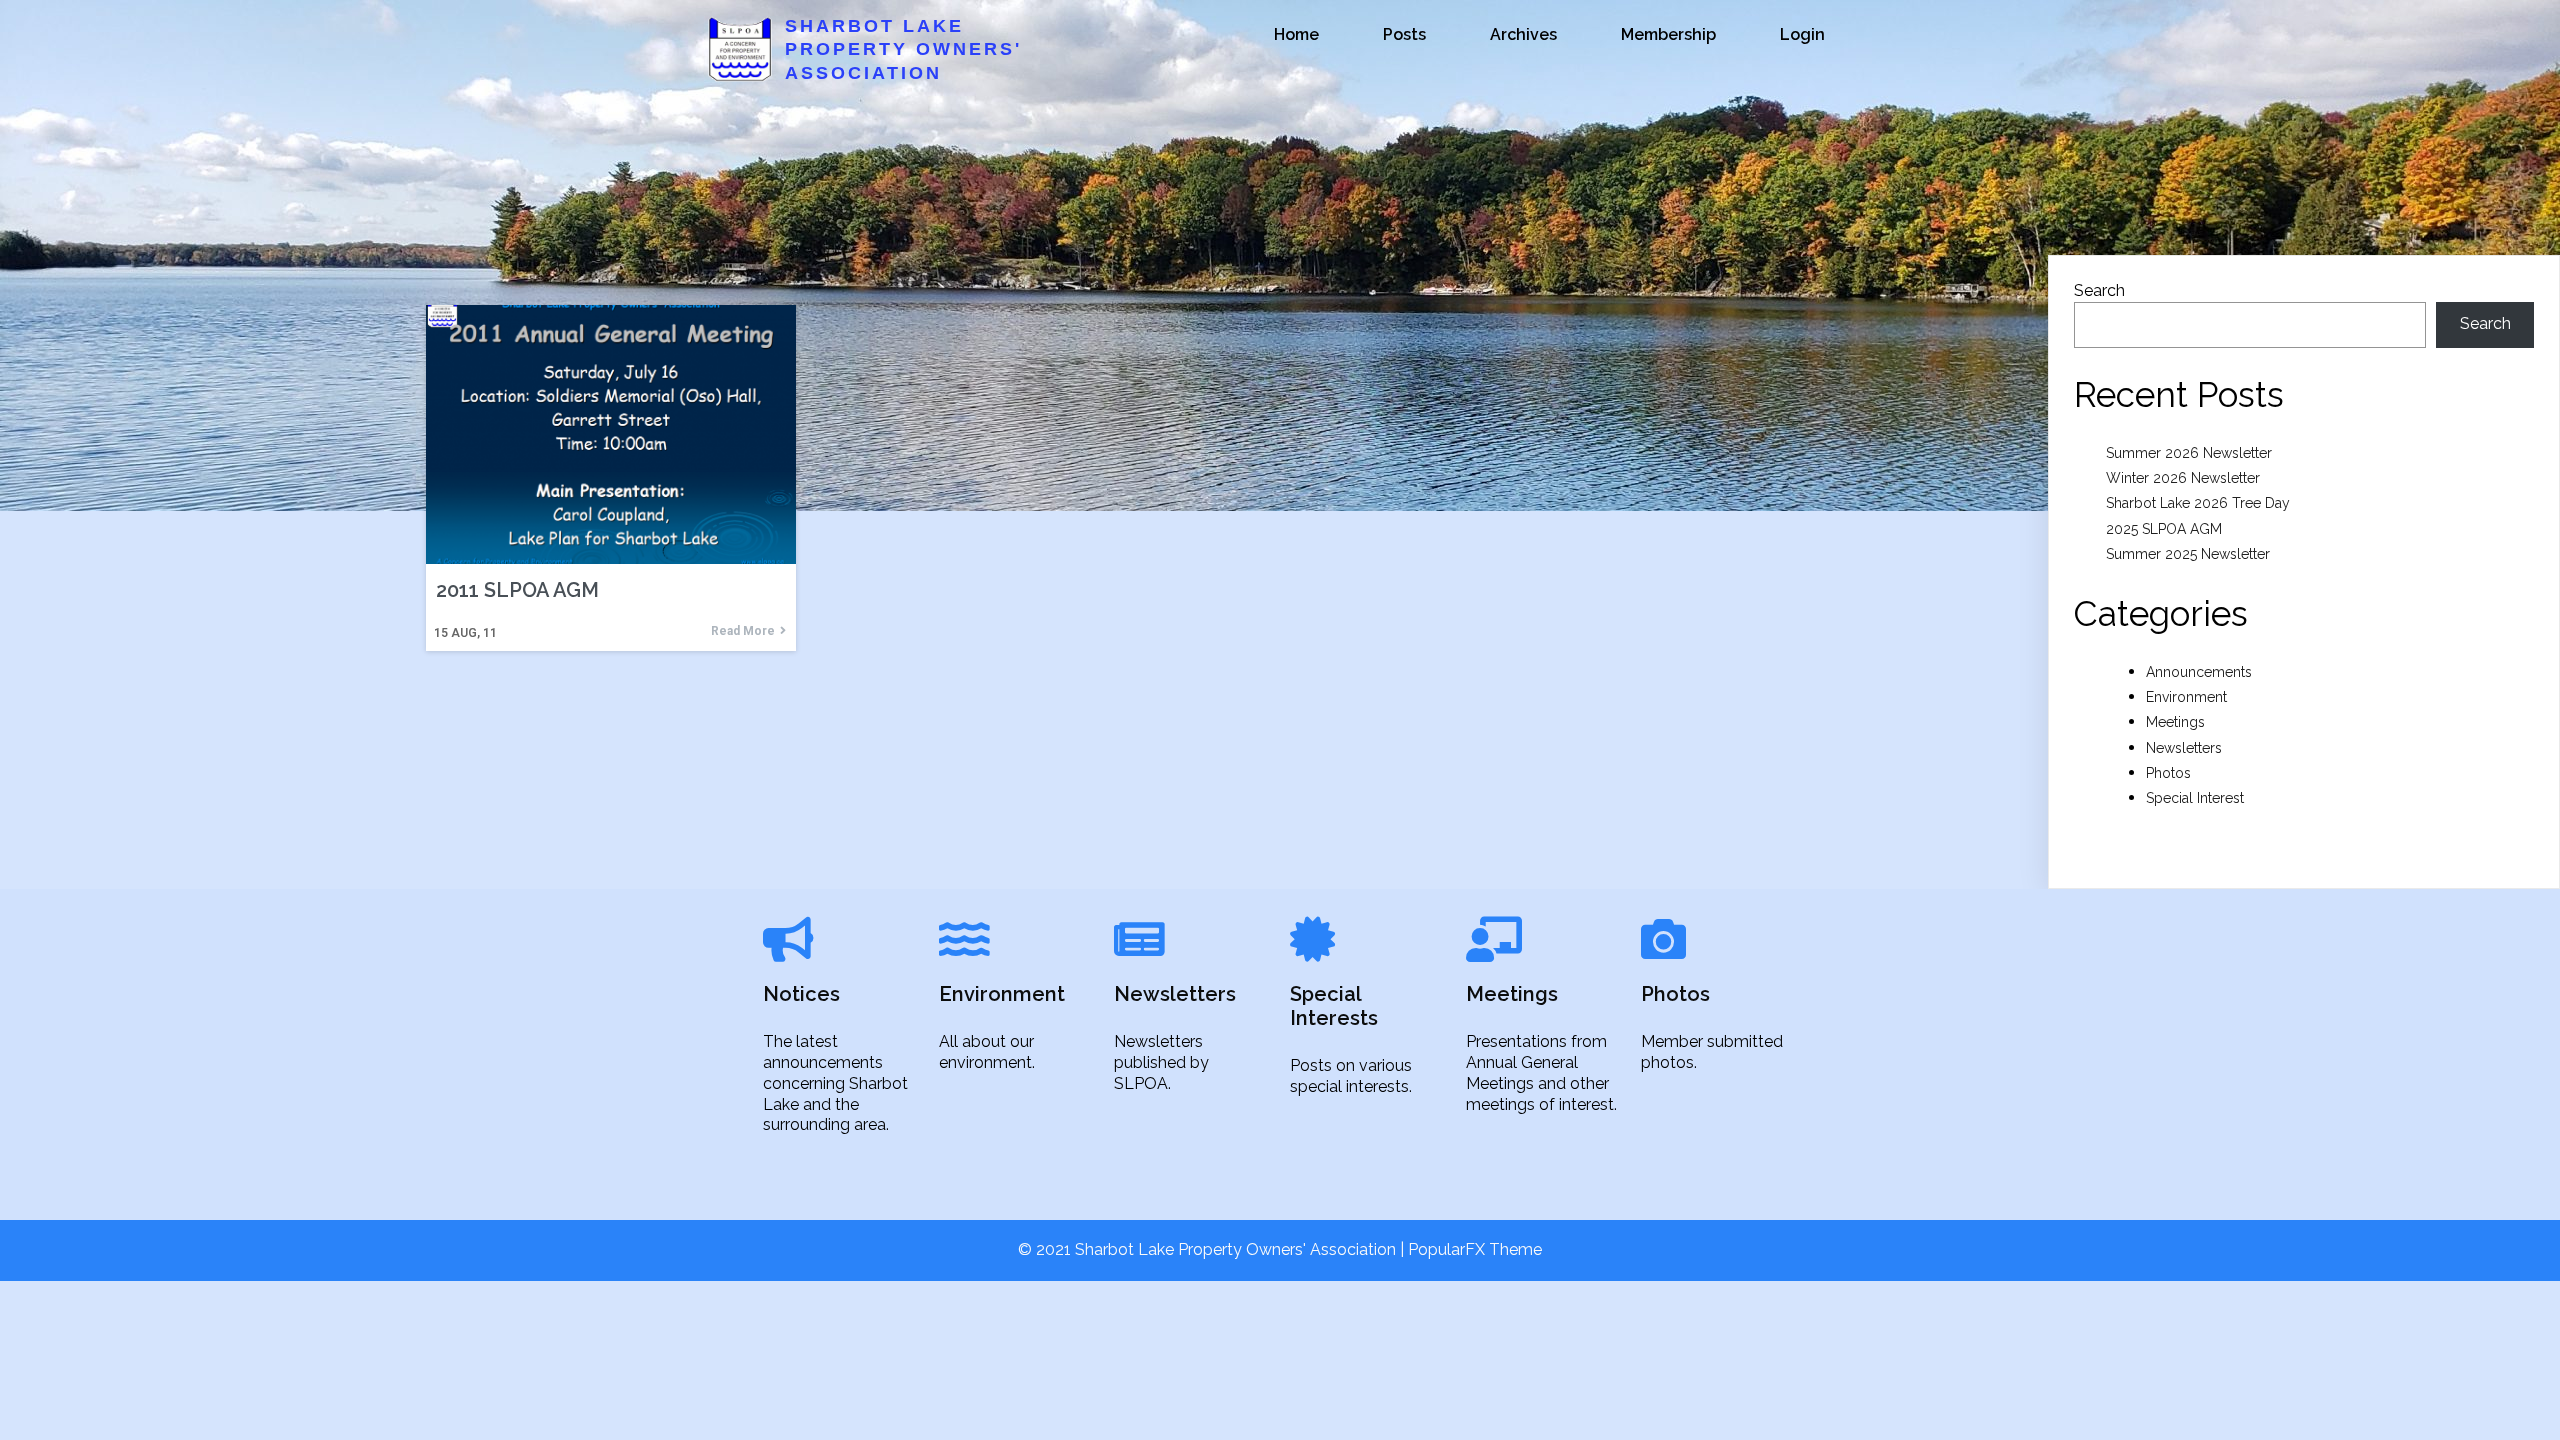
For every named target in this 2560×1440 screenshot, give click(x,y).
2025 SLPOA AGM (2164, 529)
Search (2099, 290)
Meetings (2175, 722)
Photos (2168, 773)
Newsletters (2184, 748)
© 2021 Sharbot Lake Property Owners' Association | (1213, 1249)
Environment (2186, 697)
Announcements (2199, 672)
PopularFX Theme (1475, 1249)
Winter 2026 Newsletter (2183, 478)
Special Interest (2195, 798)
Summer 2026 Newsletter (2189, 453)
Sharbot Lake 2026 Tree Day (2198, 503)
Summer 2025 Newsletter (2188, 554)
